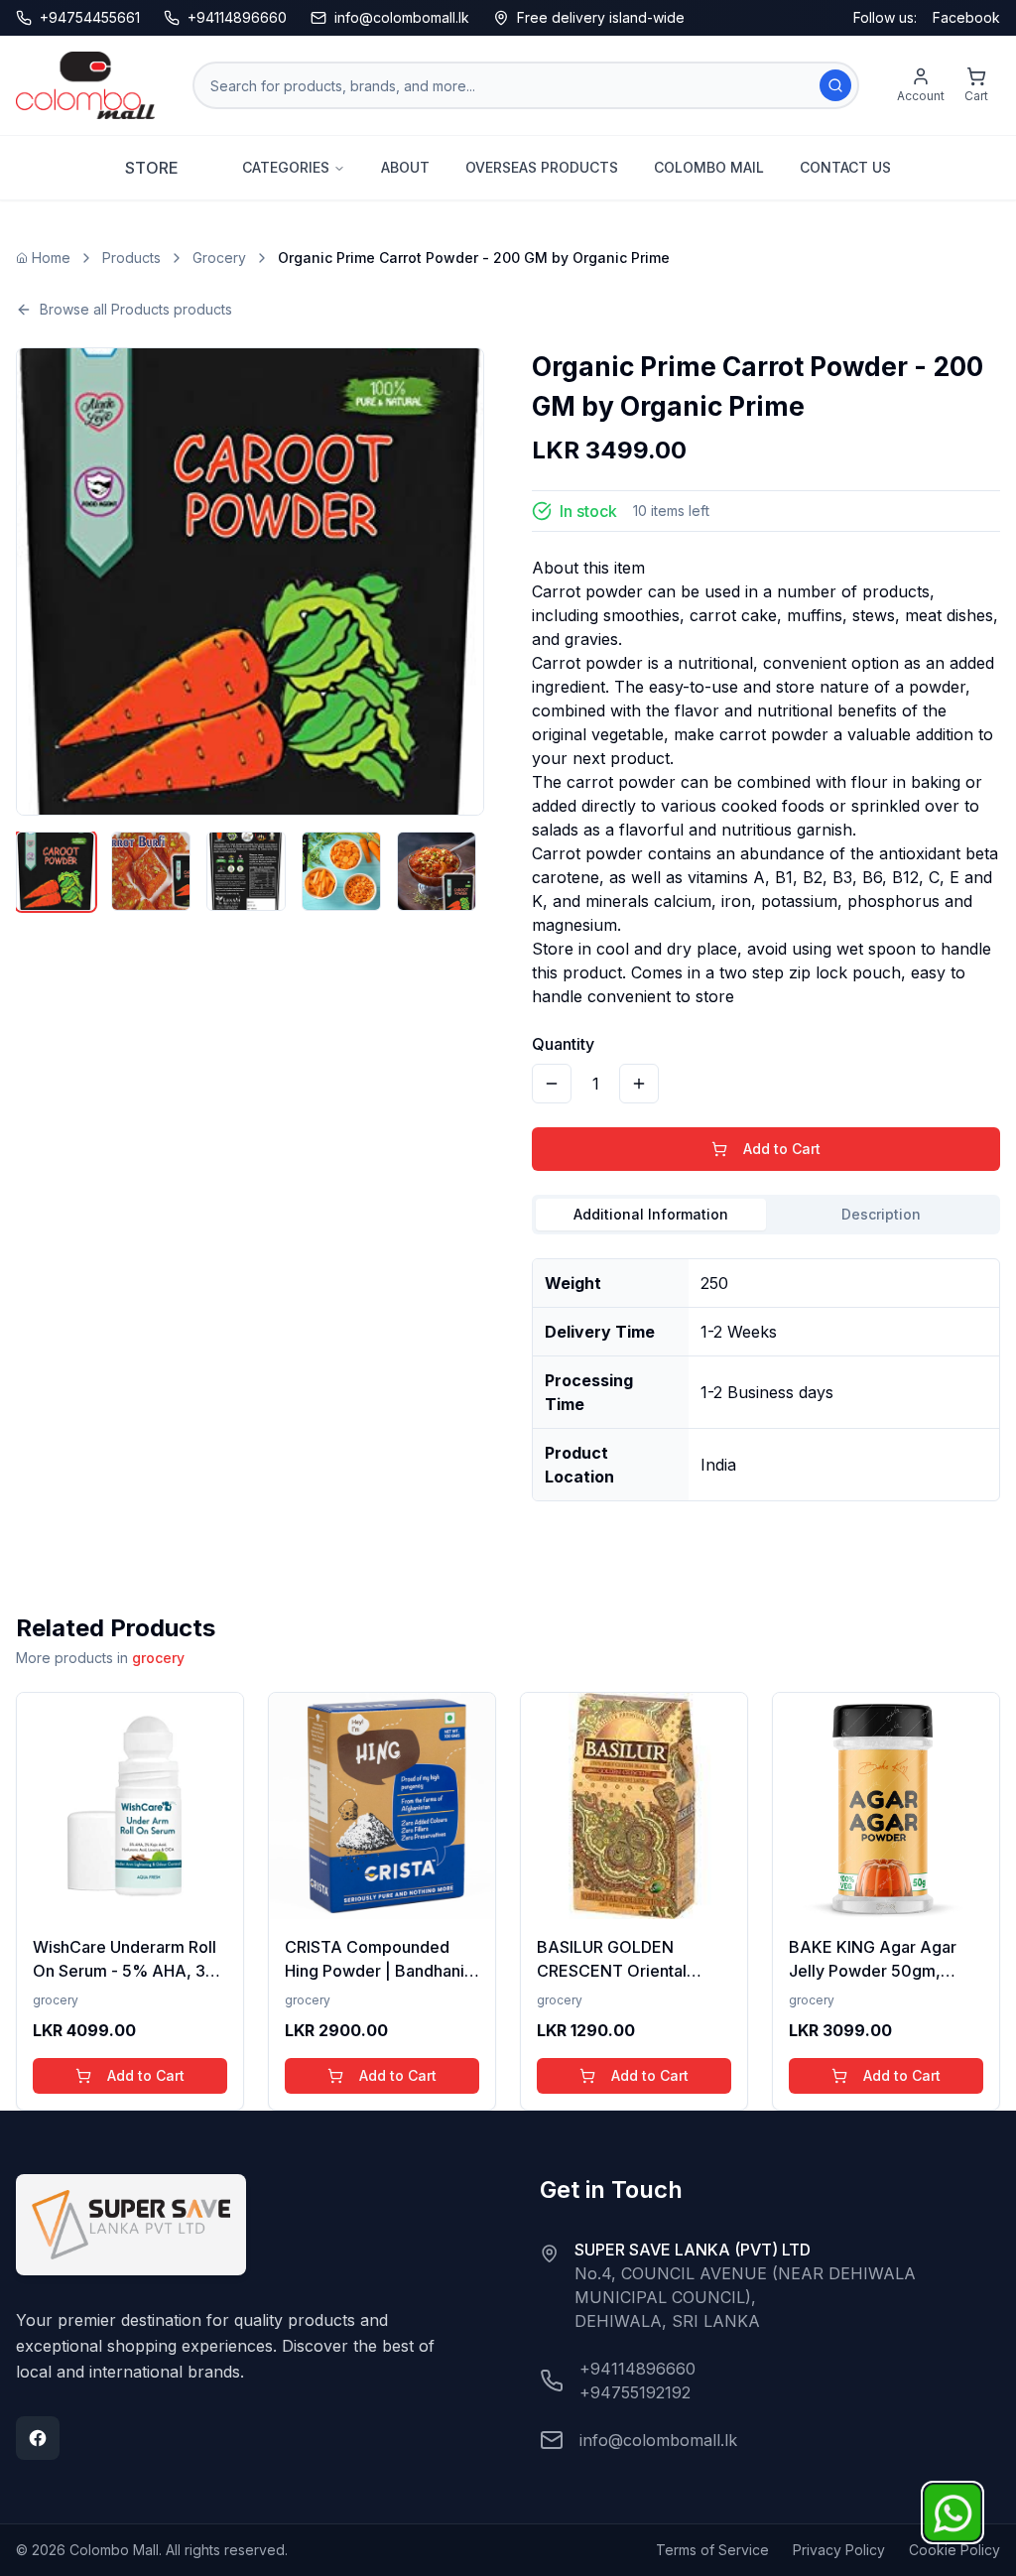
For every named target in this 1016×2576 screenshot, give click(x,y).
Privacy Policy (839, 2550)
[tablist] (766, 1215)
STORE (152, 168)
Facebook (966, 17)
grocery (158, 1658)
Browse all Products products (136, 309)
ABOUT (405, 167)
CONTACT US (845, 167)
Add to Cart (782, 1149)
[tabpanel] (766, 1372)
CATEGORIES (286, 167)
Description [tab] (881, 1214)
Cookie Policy (954, 2550)
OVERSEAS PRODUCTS (542, 167)
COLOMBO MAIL (709, 167)
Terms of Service (712, 2550)
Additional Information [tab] (651, 1214)
